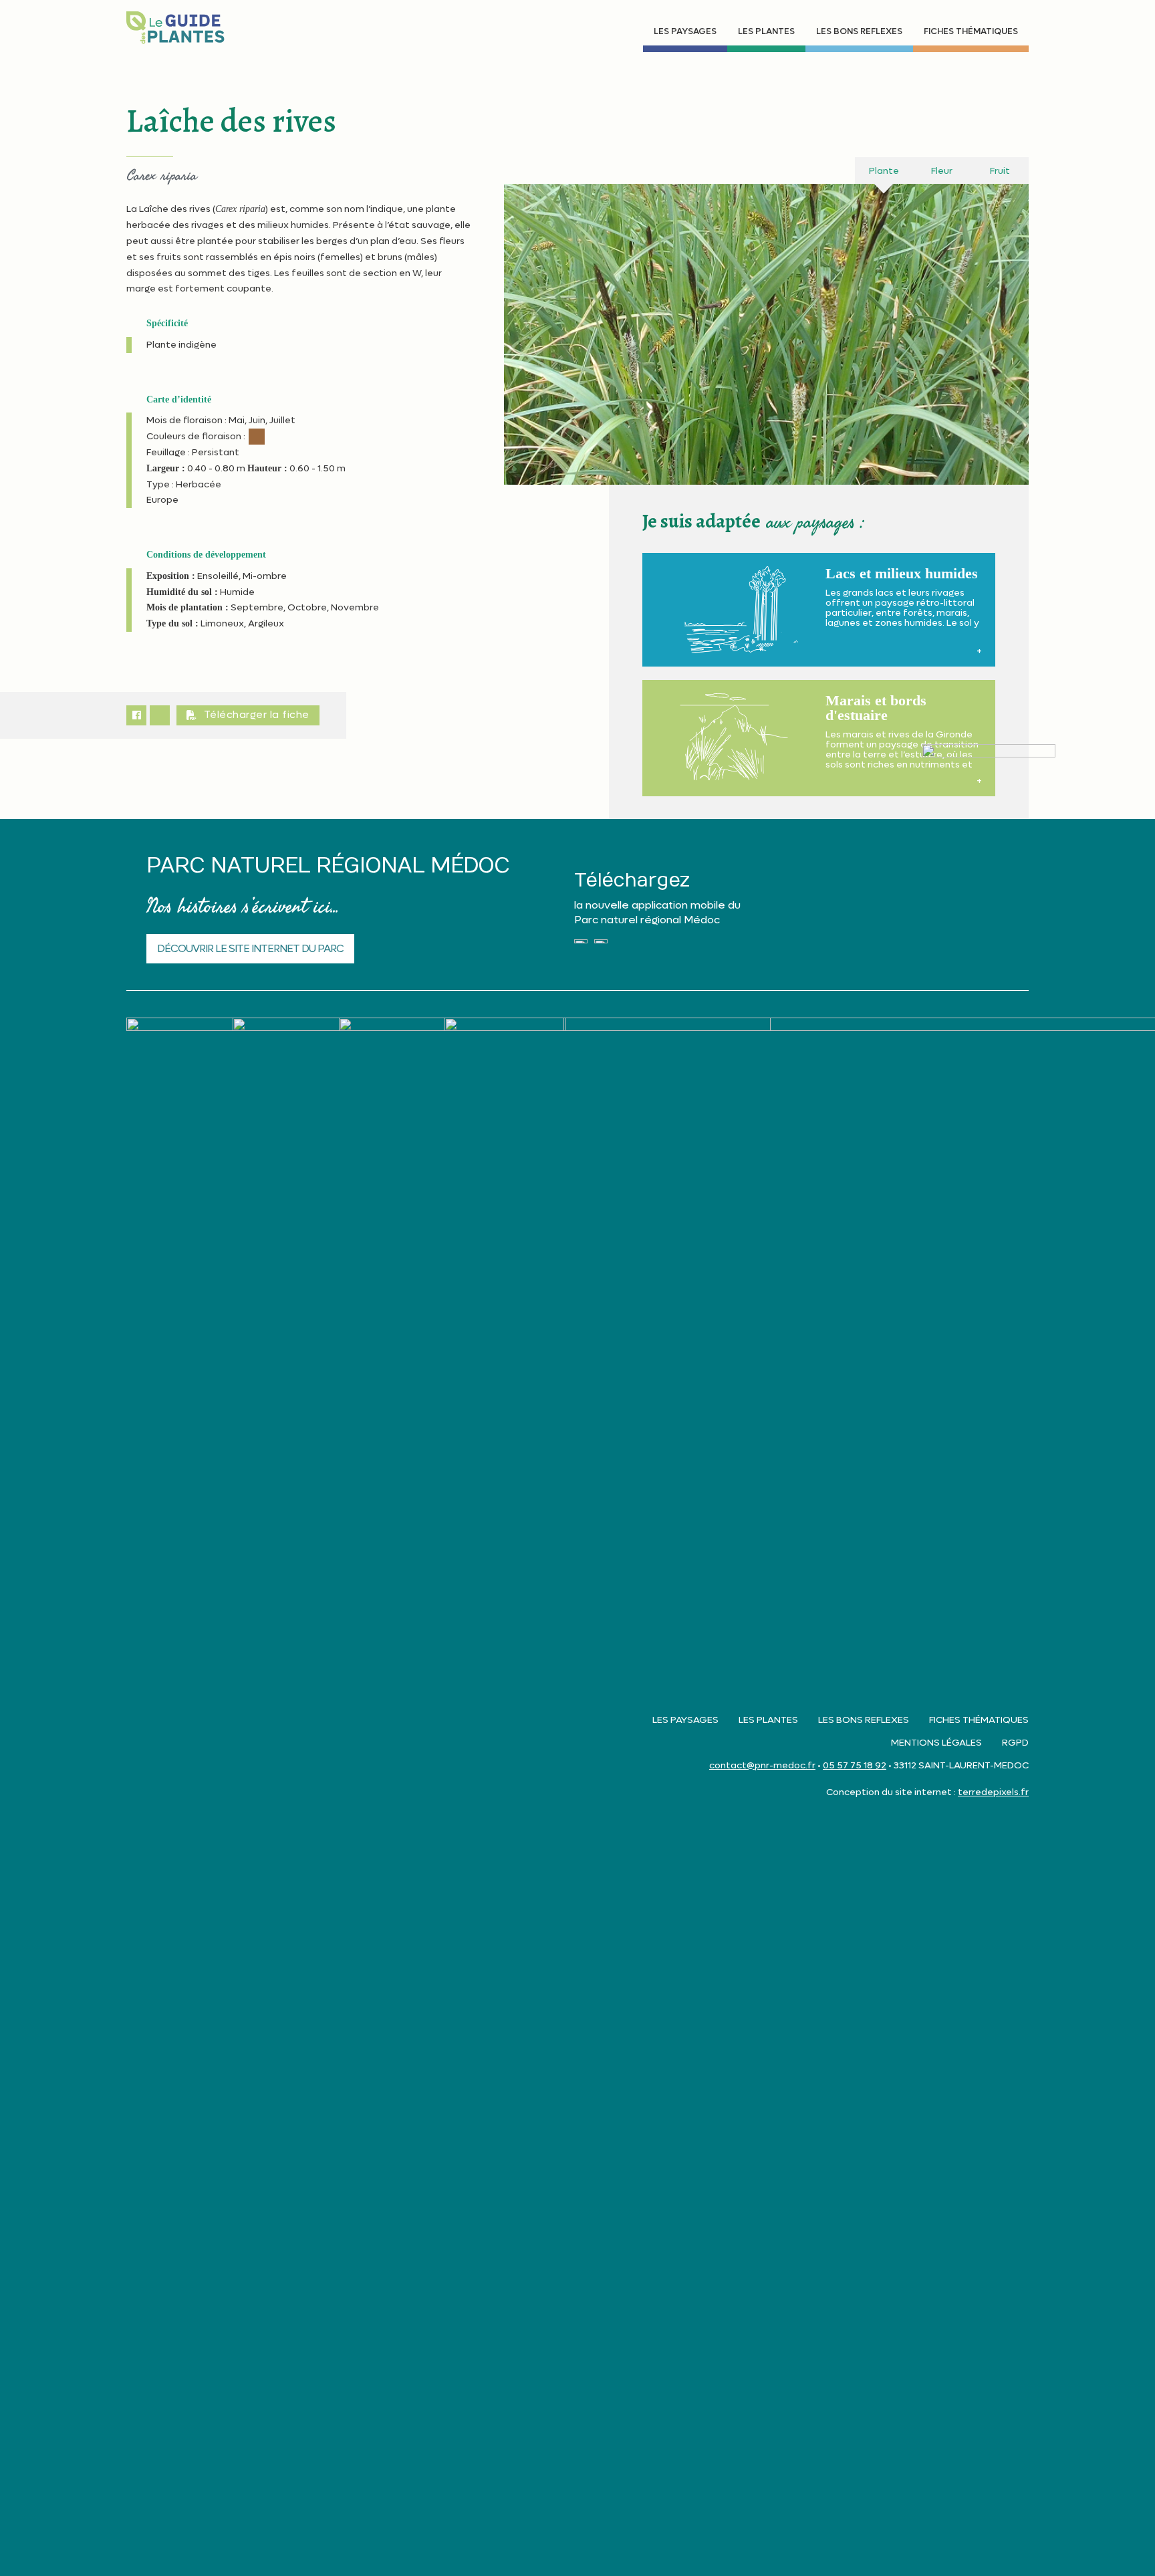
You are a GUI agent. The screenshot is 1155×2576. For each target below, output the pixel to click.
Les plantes (766, 31)
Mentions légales (936, 1743)
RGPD (1015, 1743)
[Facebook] (136, 715)
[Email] (160, 715)
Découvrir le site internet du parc (250, 948)
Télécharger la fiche (257, 715)
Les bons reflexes (859, 31)
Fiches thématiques (971, 31)
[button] (884, 170)
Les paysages (685, 31)
